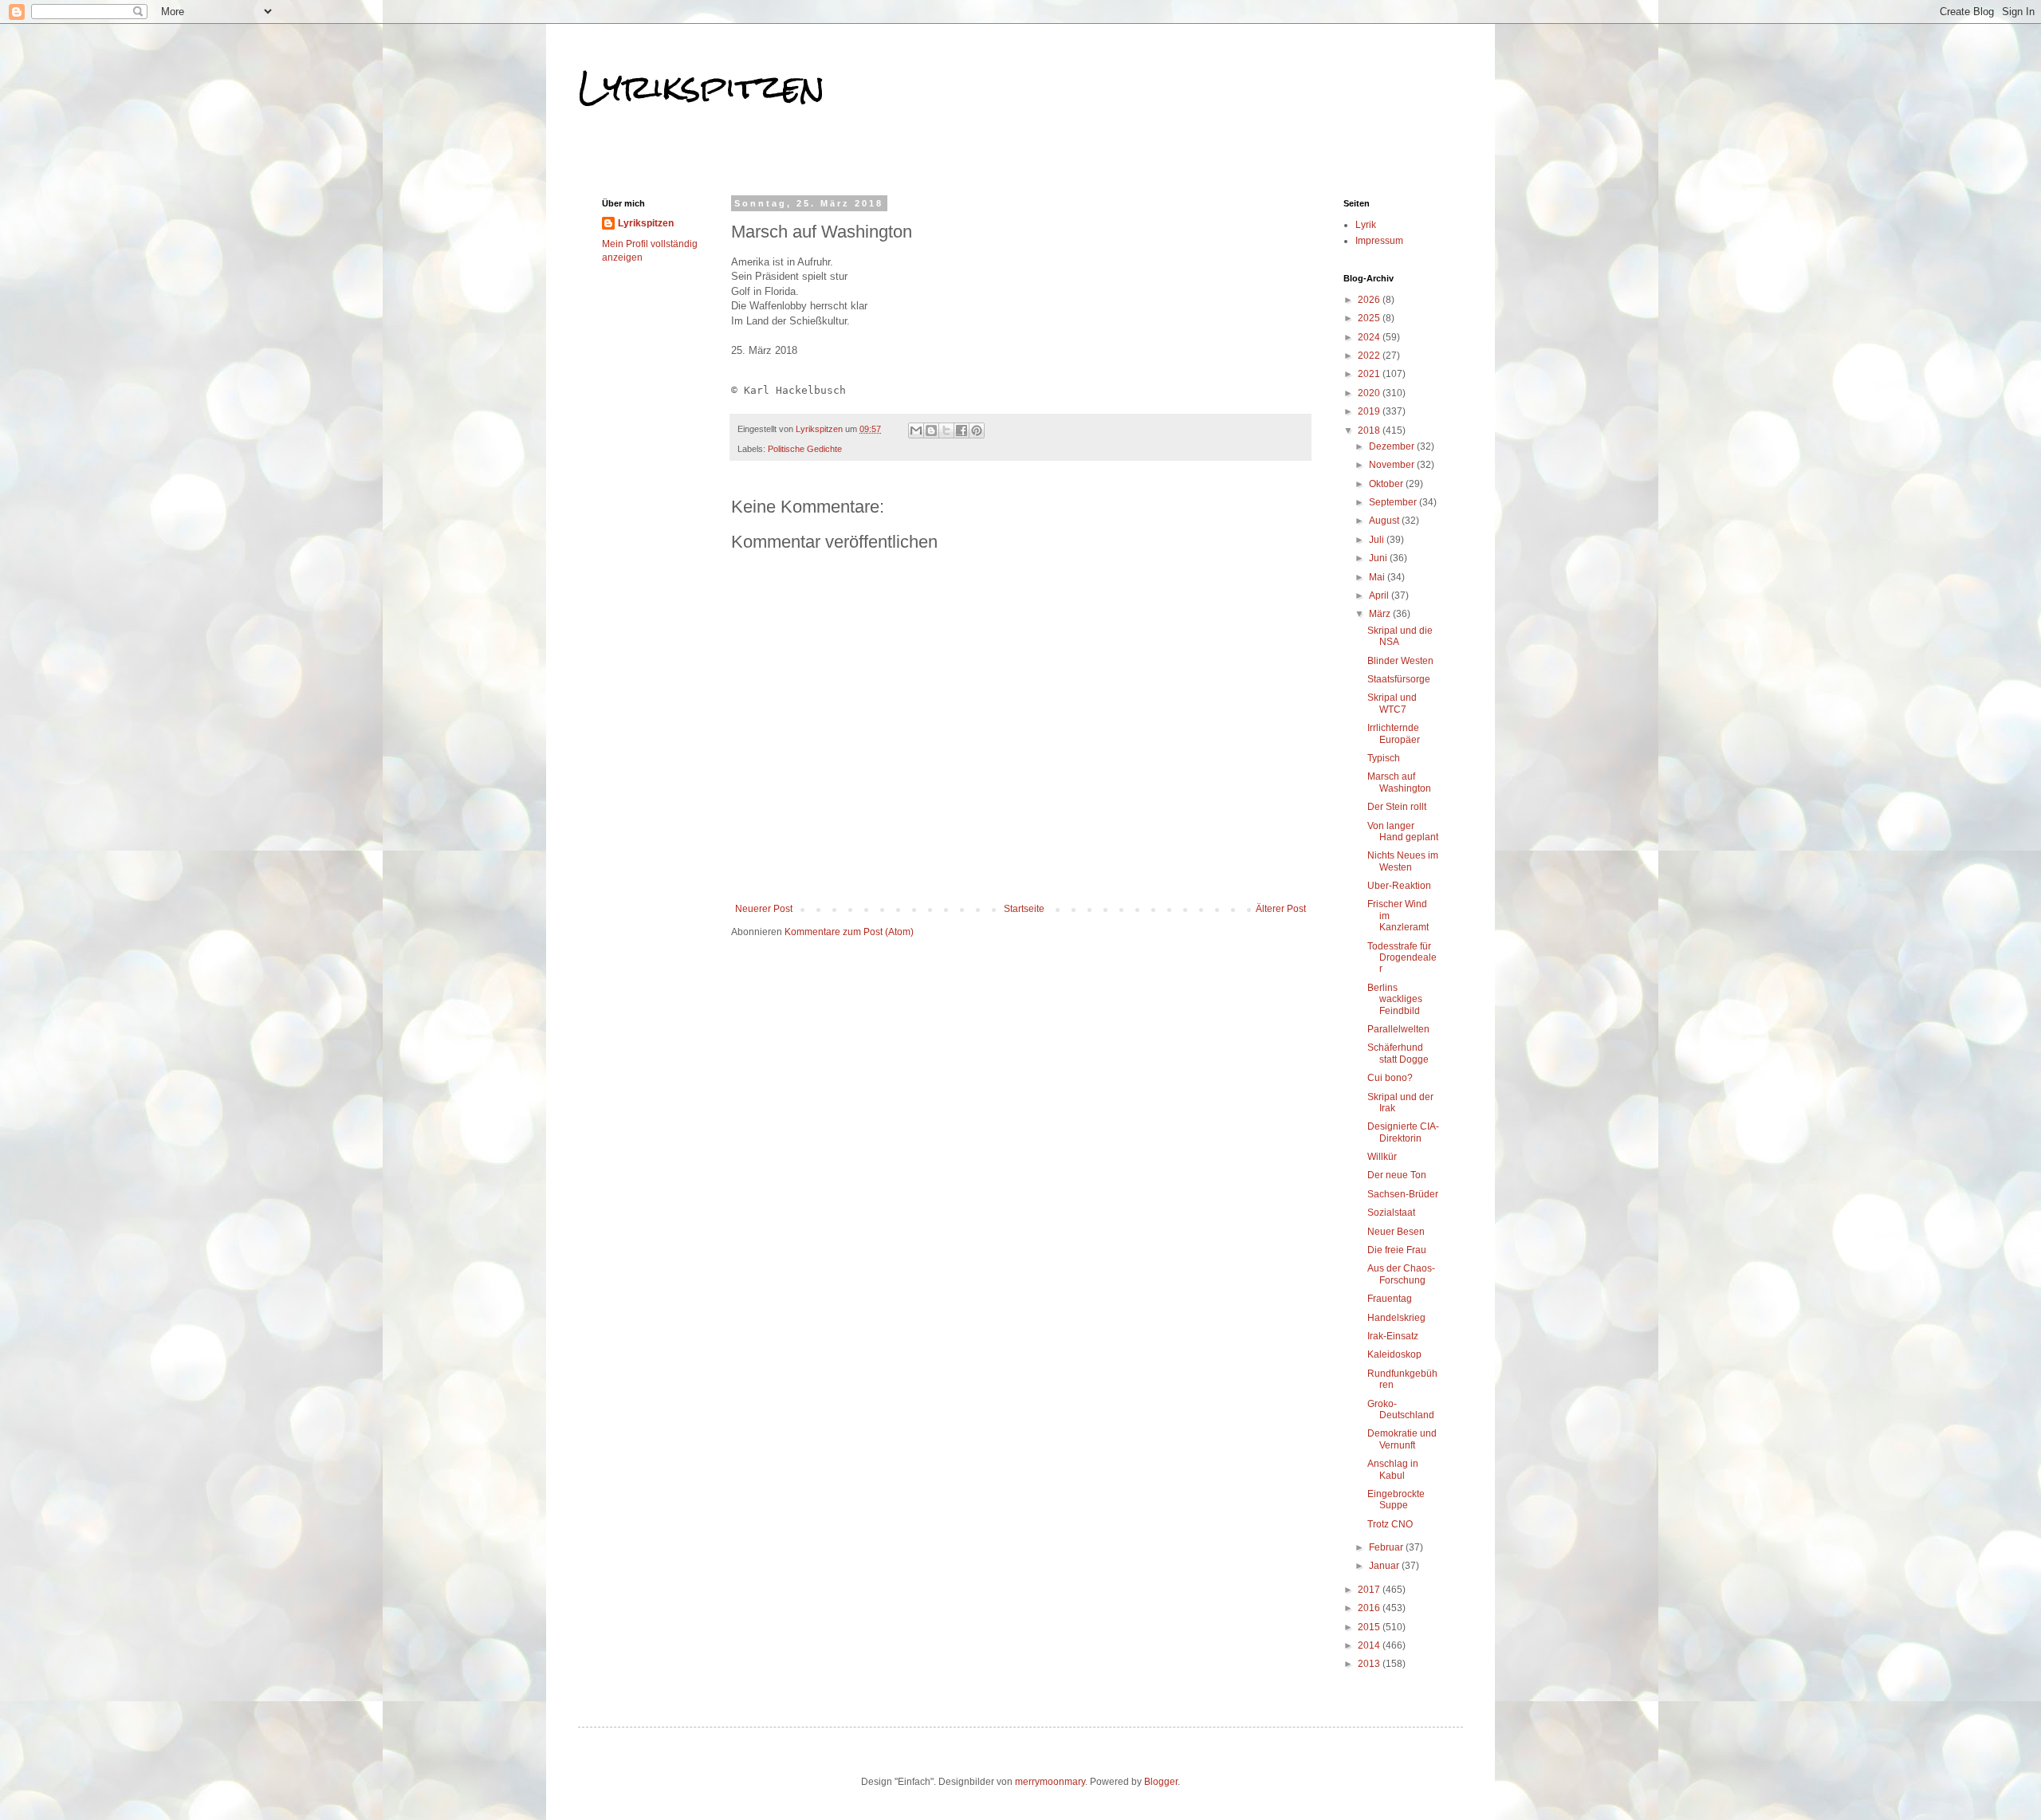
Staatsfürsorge (1399, 679)
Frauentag (1390, 1299)
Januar (1385, 1566)
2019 (1370, 411)
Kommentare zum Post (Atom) (849, 932)
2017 (1370, 1590)
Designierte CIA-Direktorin (1403, 1132)
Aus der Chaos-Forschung (1401, 1274)
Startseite (1024, 909)
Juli (1378, 540)
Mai (1378, 577)
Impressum (1379, 241)
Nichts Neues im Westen (1403, 861)
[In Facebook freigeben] (962, 430)
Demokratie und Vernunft (1402, 1439)
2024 (1370, 337)
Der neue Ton (1397, 1175)
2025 (1370, 318)
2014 (1370, 1645)
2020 (1370, 393)
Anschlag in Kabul (1393, 1469)
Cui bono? (1390, 1078)
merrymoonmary (1050, 1782)
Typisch (1384, 758)
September (1394, 502)
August (1385, 521)
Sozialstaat (1391, 1213)
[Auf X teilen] (946, 430)
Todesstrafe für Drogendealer (1402, 958)
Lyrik (1366, 225)
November (1393, 465)
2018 (1370, 430)
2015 (1370, 1627)
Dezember (1393, 446)
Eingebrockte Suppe (1396, 1500)
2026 (1370, 300)
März (1381, 614)
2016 (1370, 1608)
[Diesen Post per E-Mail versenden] (916, 430)
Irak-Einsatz (1393, 1336)
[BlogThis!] (931, 430)
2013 (1370, 1664)
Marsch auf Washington (1399, 782)
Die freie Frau (1397, 1250)
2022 (1370, 356)
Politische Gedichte (805, 449)
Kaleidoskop (1394, 1354)
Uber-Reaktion (1399, 886)
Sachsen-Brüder (1403, 1194)
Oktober (1387, 484)
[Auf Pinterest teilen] (977, 430)
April (1380, 596)
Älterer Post (1281, 909)
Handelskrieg (1396, 1318)
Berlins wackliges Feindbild (1395, 999)
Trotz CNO (1390, 1524)
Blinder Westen (1400, 661)
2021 (1370, 374)
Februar (1387, 1547)
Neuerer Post (764, 909)
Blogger (1161, 1782)
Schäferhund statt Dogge (1398, 1053)
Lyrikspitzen (702, 87)
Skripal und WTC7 (1392, 703)
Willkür (1382, 1157)
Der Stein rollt (1397, 807)
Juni (1379, 558)
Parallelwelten (1398, 1029)
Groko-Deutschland (1401, 1409)
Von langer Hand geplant (1403, 831)
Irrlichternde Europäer (1394, 733)
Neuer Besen (1396, 1232)
